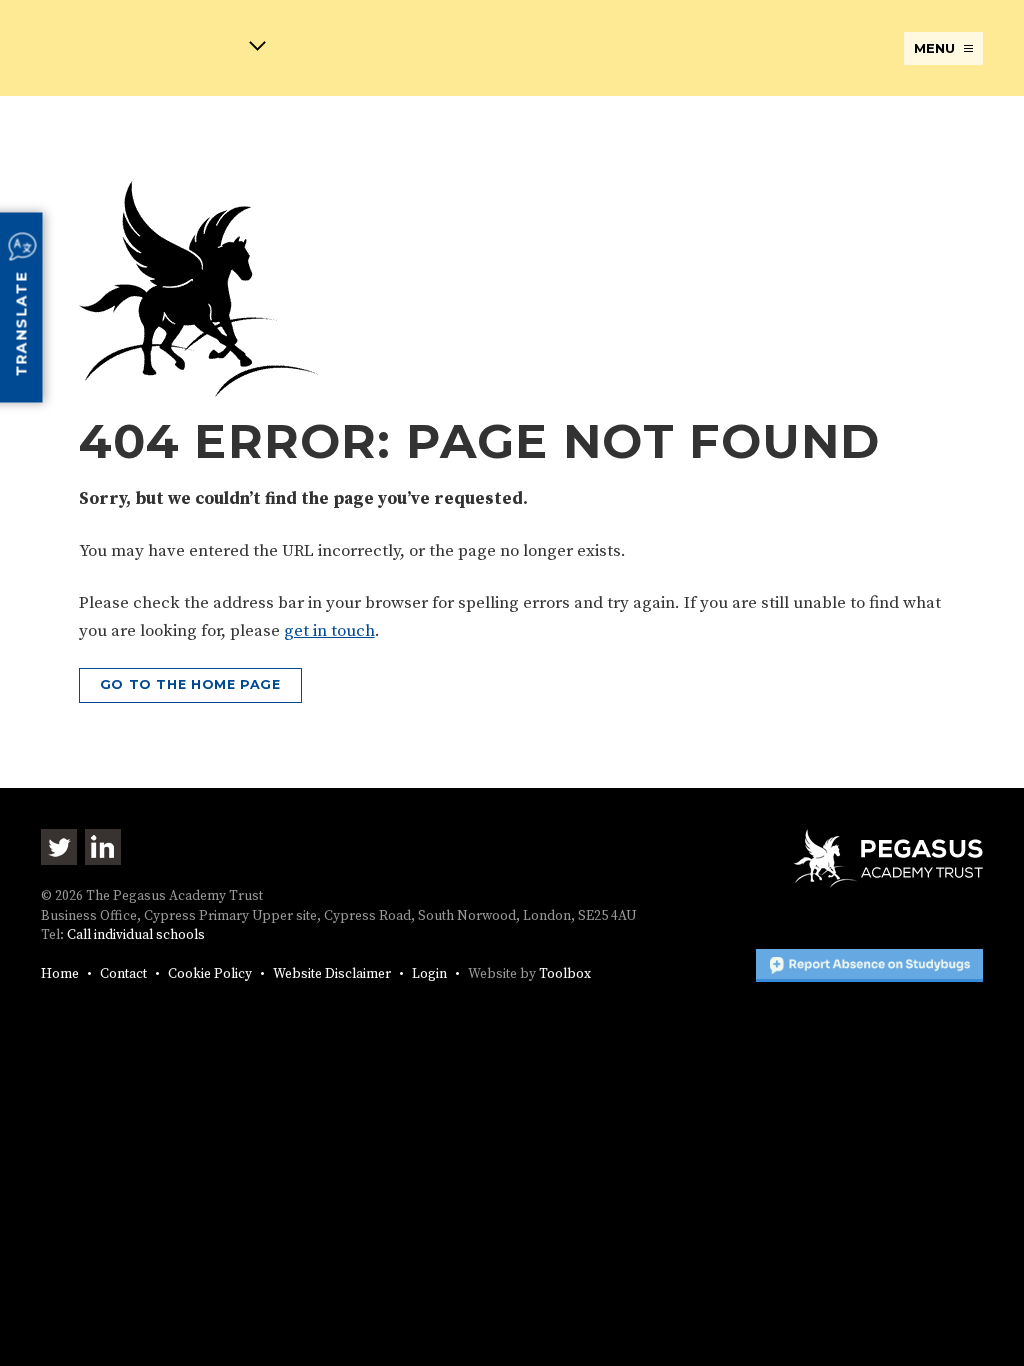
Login (429, 974)
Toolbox (565, 974)
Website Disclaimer (332, 974)
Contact (123, 974)
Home (60, 974)
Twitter (59, 847)
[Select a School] (153, 49)
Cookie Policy (210, 974)
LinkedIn (103, 847)
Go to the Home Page (190, 684)
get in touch (329, 631)
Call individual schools (136, 935)
